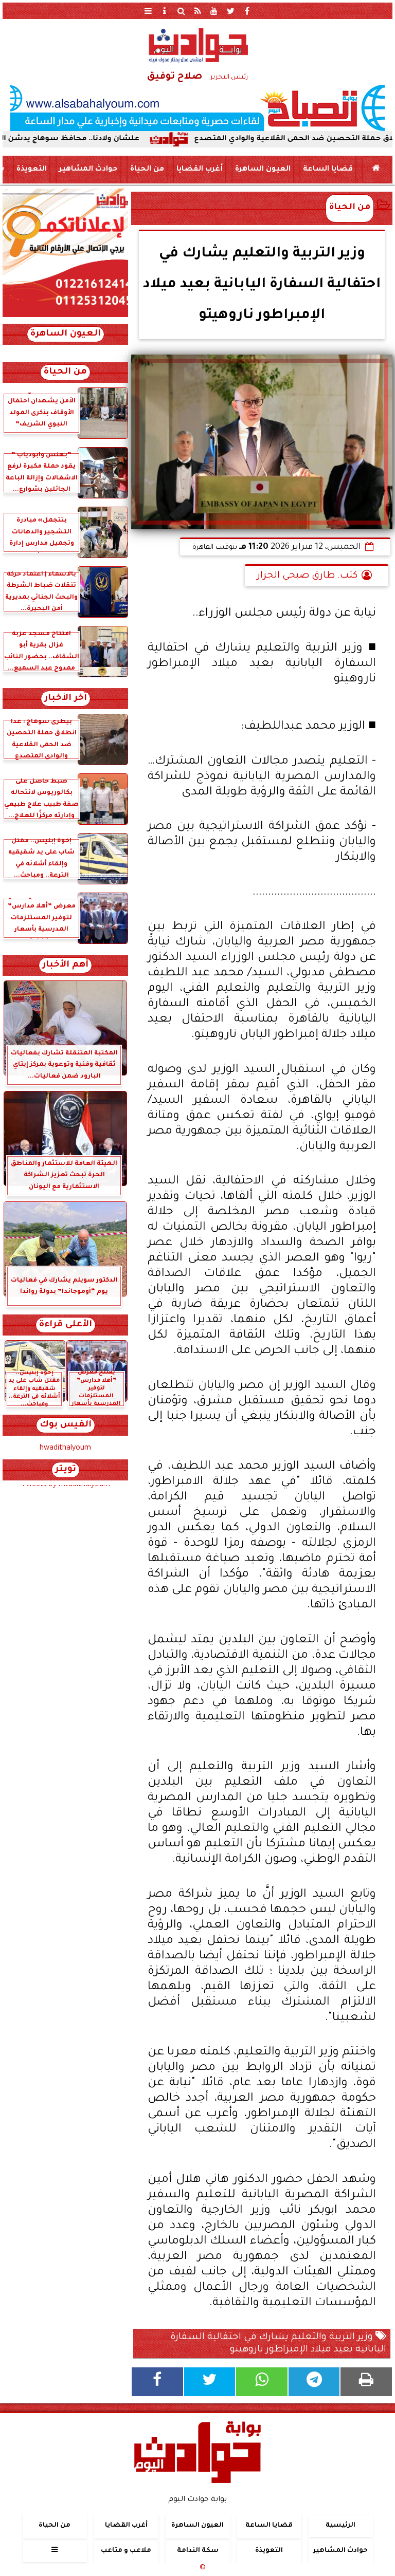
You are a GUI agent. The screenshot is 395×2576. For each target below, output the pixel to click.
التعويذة (32, 170)
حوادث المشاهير (88, 170)
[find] (181, 11)
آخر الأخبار (66, 699)
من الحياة (147, 170)
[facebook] (247, 11)
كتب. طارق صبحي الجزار (307, 576)
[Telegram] (314, 2382)
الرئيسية (340, 2526)
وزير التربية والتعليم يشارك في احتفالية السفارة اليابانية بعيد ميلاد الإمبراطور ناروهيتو (278, 2344)
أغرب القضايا (200, 170)
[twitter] (230, 11)
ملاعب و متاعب (126, 2551)
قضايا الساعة (328, 170)
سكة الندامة (198, 2551)
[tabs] (148, 11)
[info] (165, 11)
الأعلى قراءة (66, 1325)
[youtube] (214, 11)
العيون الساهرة (263, 170)
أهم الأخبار (65, 965)
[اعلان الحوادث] (65, 316)
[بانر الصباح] (197, 108)
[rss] (197, 11)
